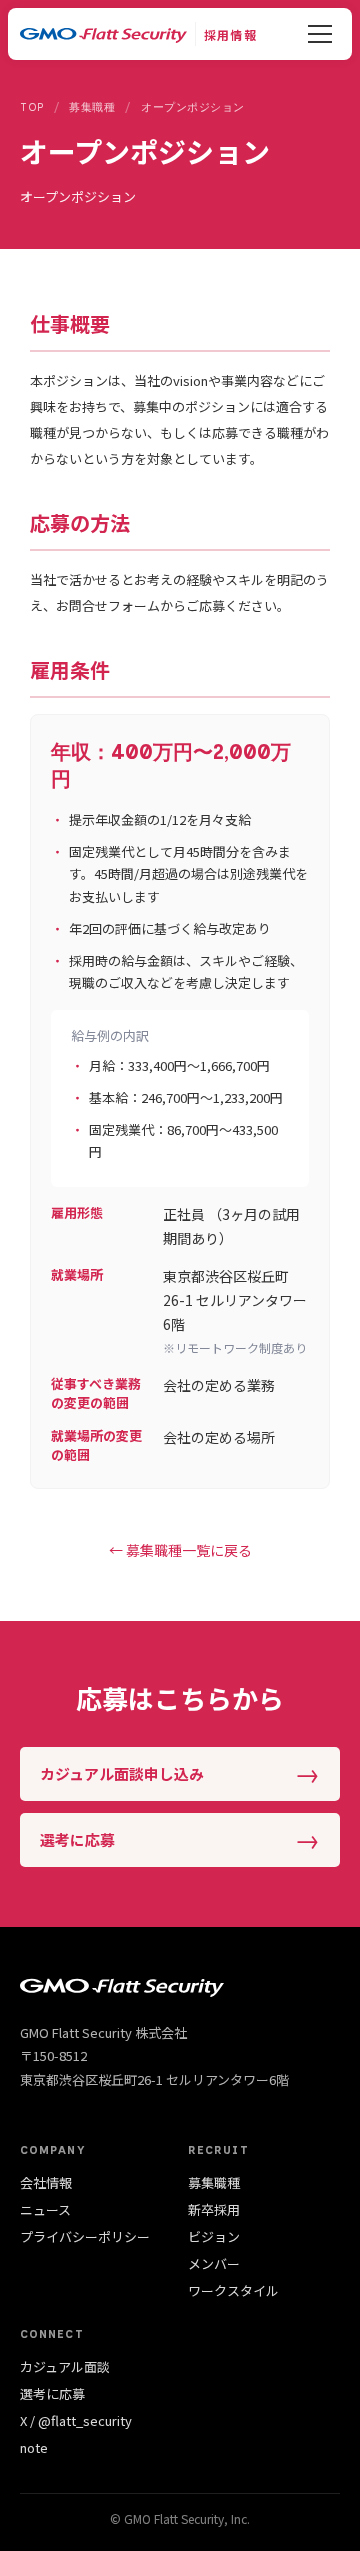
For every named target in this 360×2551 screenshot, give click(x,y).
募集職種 (214, 2182)
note (34, 2447)
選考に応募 (52, 2393)
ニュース (45, 2209)
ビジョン (214, 2236)
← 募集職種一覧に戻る (180, 1550)
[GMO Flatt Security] (103, 34)
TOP (32, 107)
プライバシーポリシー (85, 2236)
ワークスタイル (233, 2290)
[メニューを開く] (320, 34)
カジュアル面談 (65, 2366)
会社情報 (46, 2182)
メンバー (214, 2263)
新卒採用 (214, 2209)
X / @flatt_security (76, 2420)
